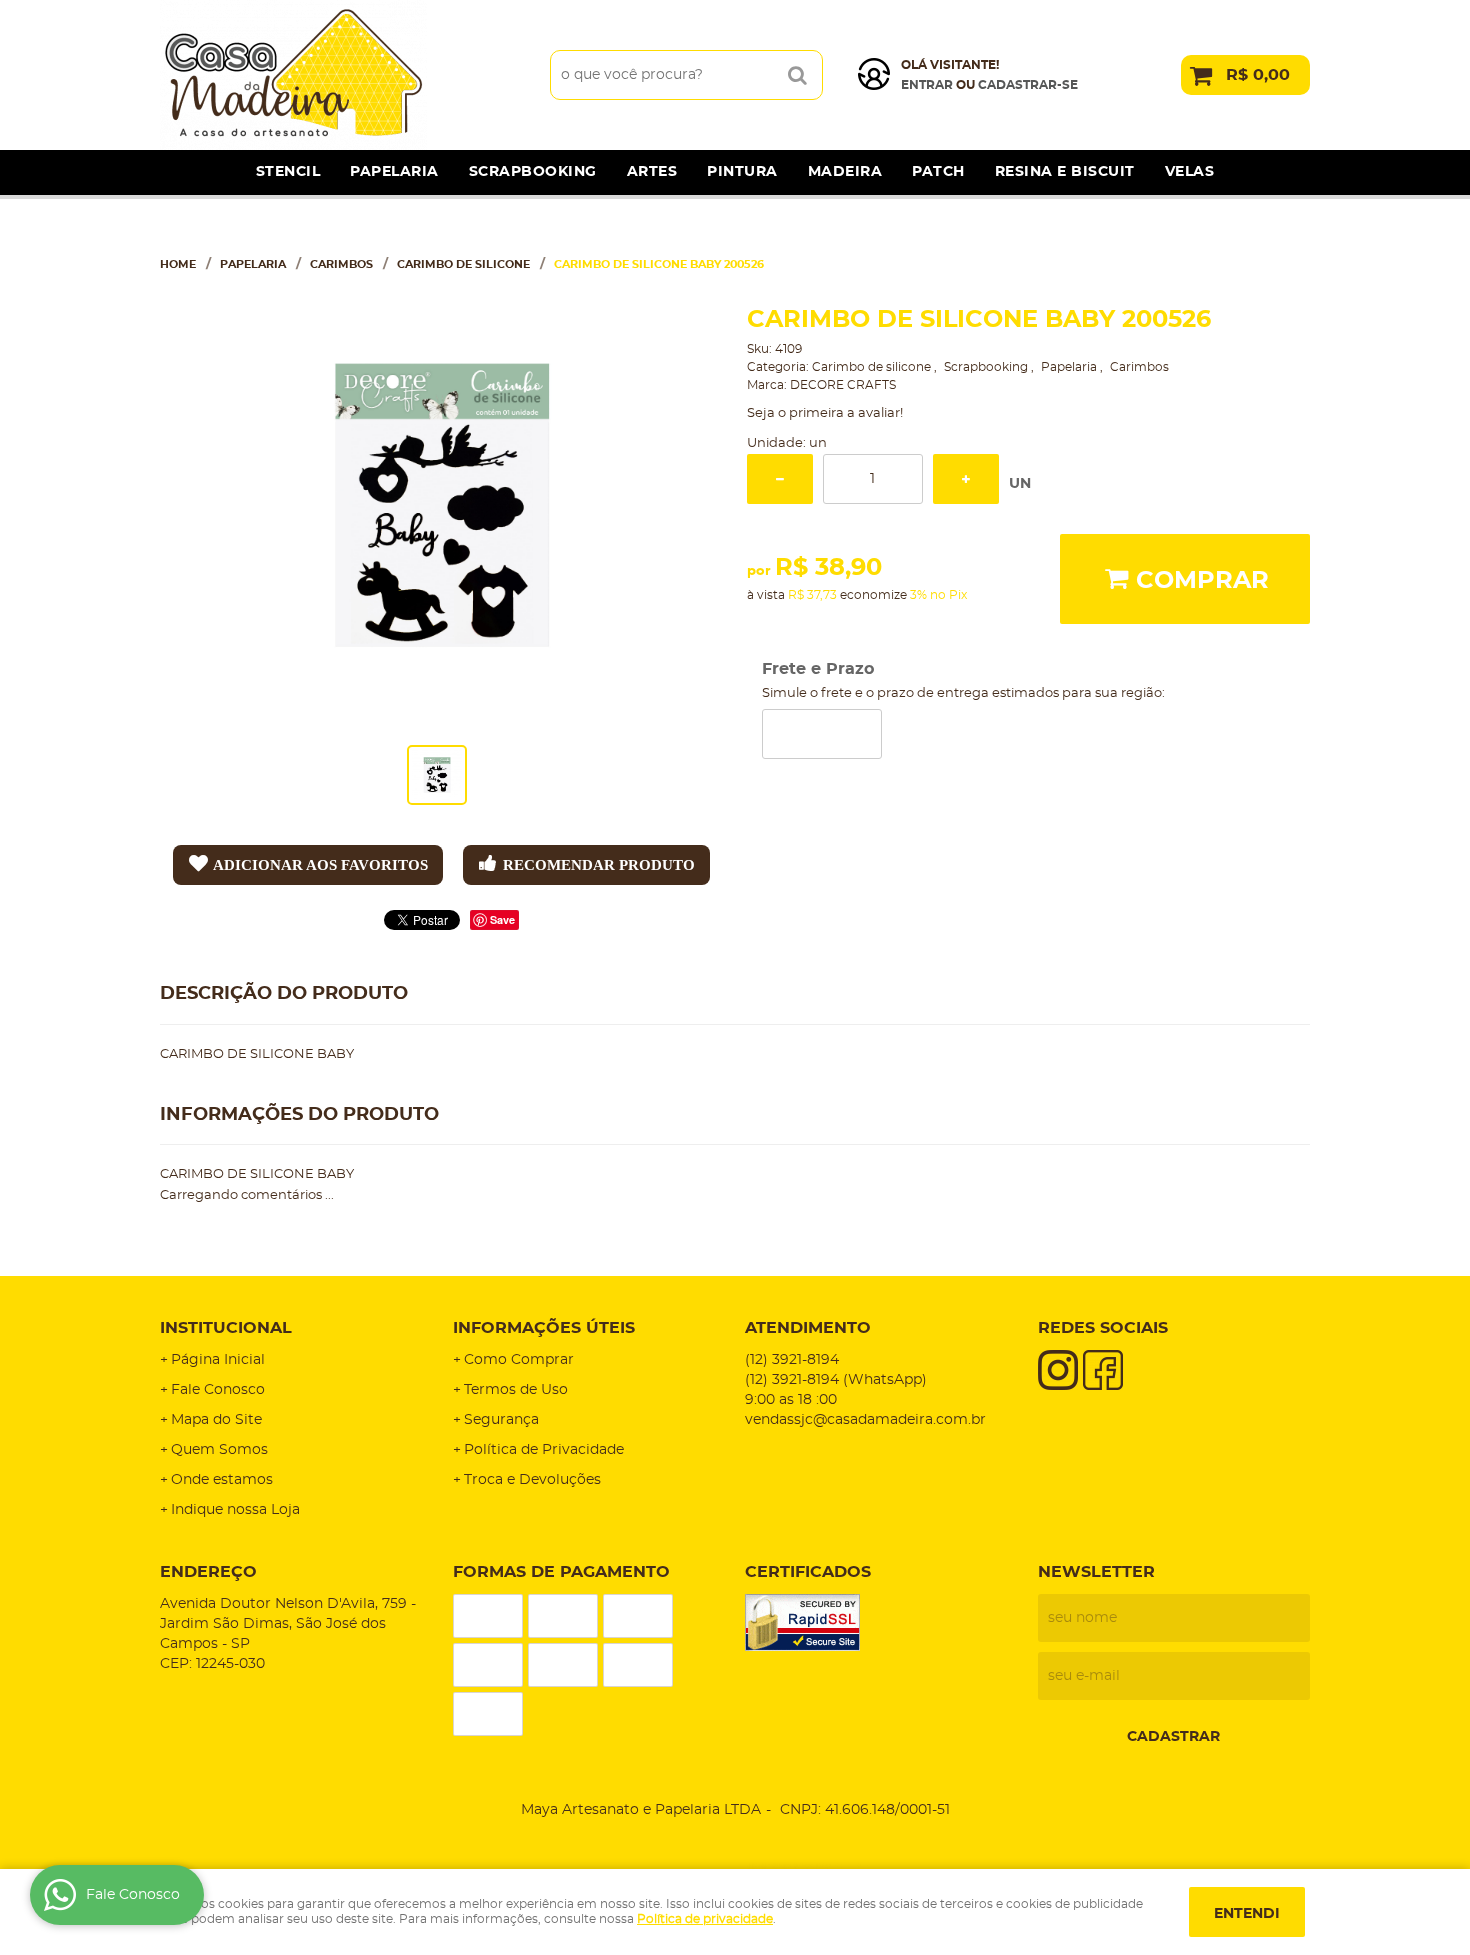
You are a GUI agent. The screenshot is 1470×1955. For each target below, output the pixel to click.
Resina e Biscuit (1065, 172)
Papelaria (394, 172)
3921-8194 (792, 1360)
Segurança (501, 1420)
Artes (652, 172)
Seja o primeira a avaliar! (825, 413)
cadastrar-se (1028, 85)
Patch (938, 172)
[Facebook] (1103, 1370)
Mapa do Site (216, 1420)
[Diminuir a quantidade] (780, 479)
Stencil (288, 172)
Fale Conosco (218, 1390)
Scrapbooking (533, 172)
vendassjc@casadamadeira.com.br (865, 1420)
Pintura (742, 172)
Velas (1190, 172)
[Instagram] (1058, 1370)
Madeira (845, 172)
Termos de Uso (516, 1390)
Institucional (226, 1328)
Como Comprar (519, 1360)
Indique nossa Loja (235, 1510)
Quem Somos (219, 1450)
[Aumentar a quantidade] (966, 479)
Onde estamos (222, 1480)
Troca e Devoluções (532, 1480)
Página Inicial (218, 1360)
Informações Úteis (544, 1328)
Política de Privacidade (544, 1450)
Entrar (927, 85)
